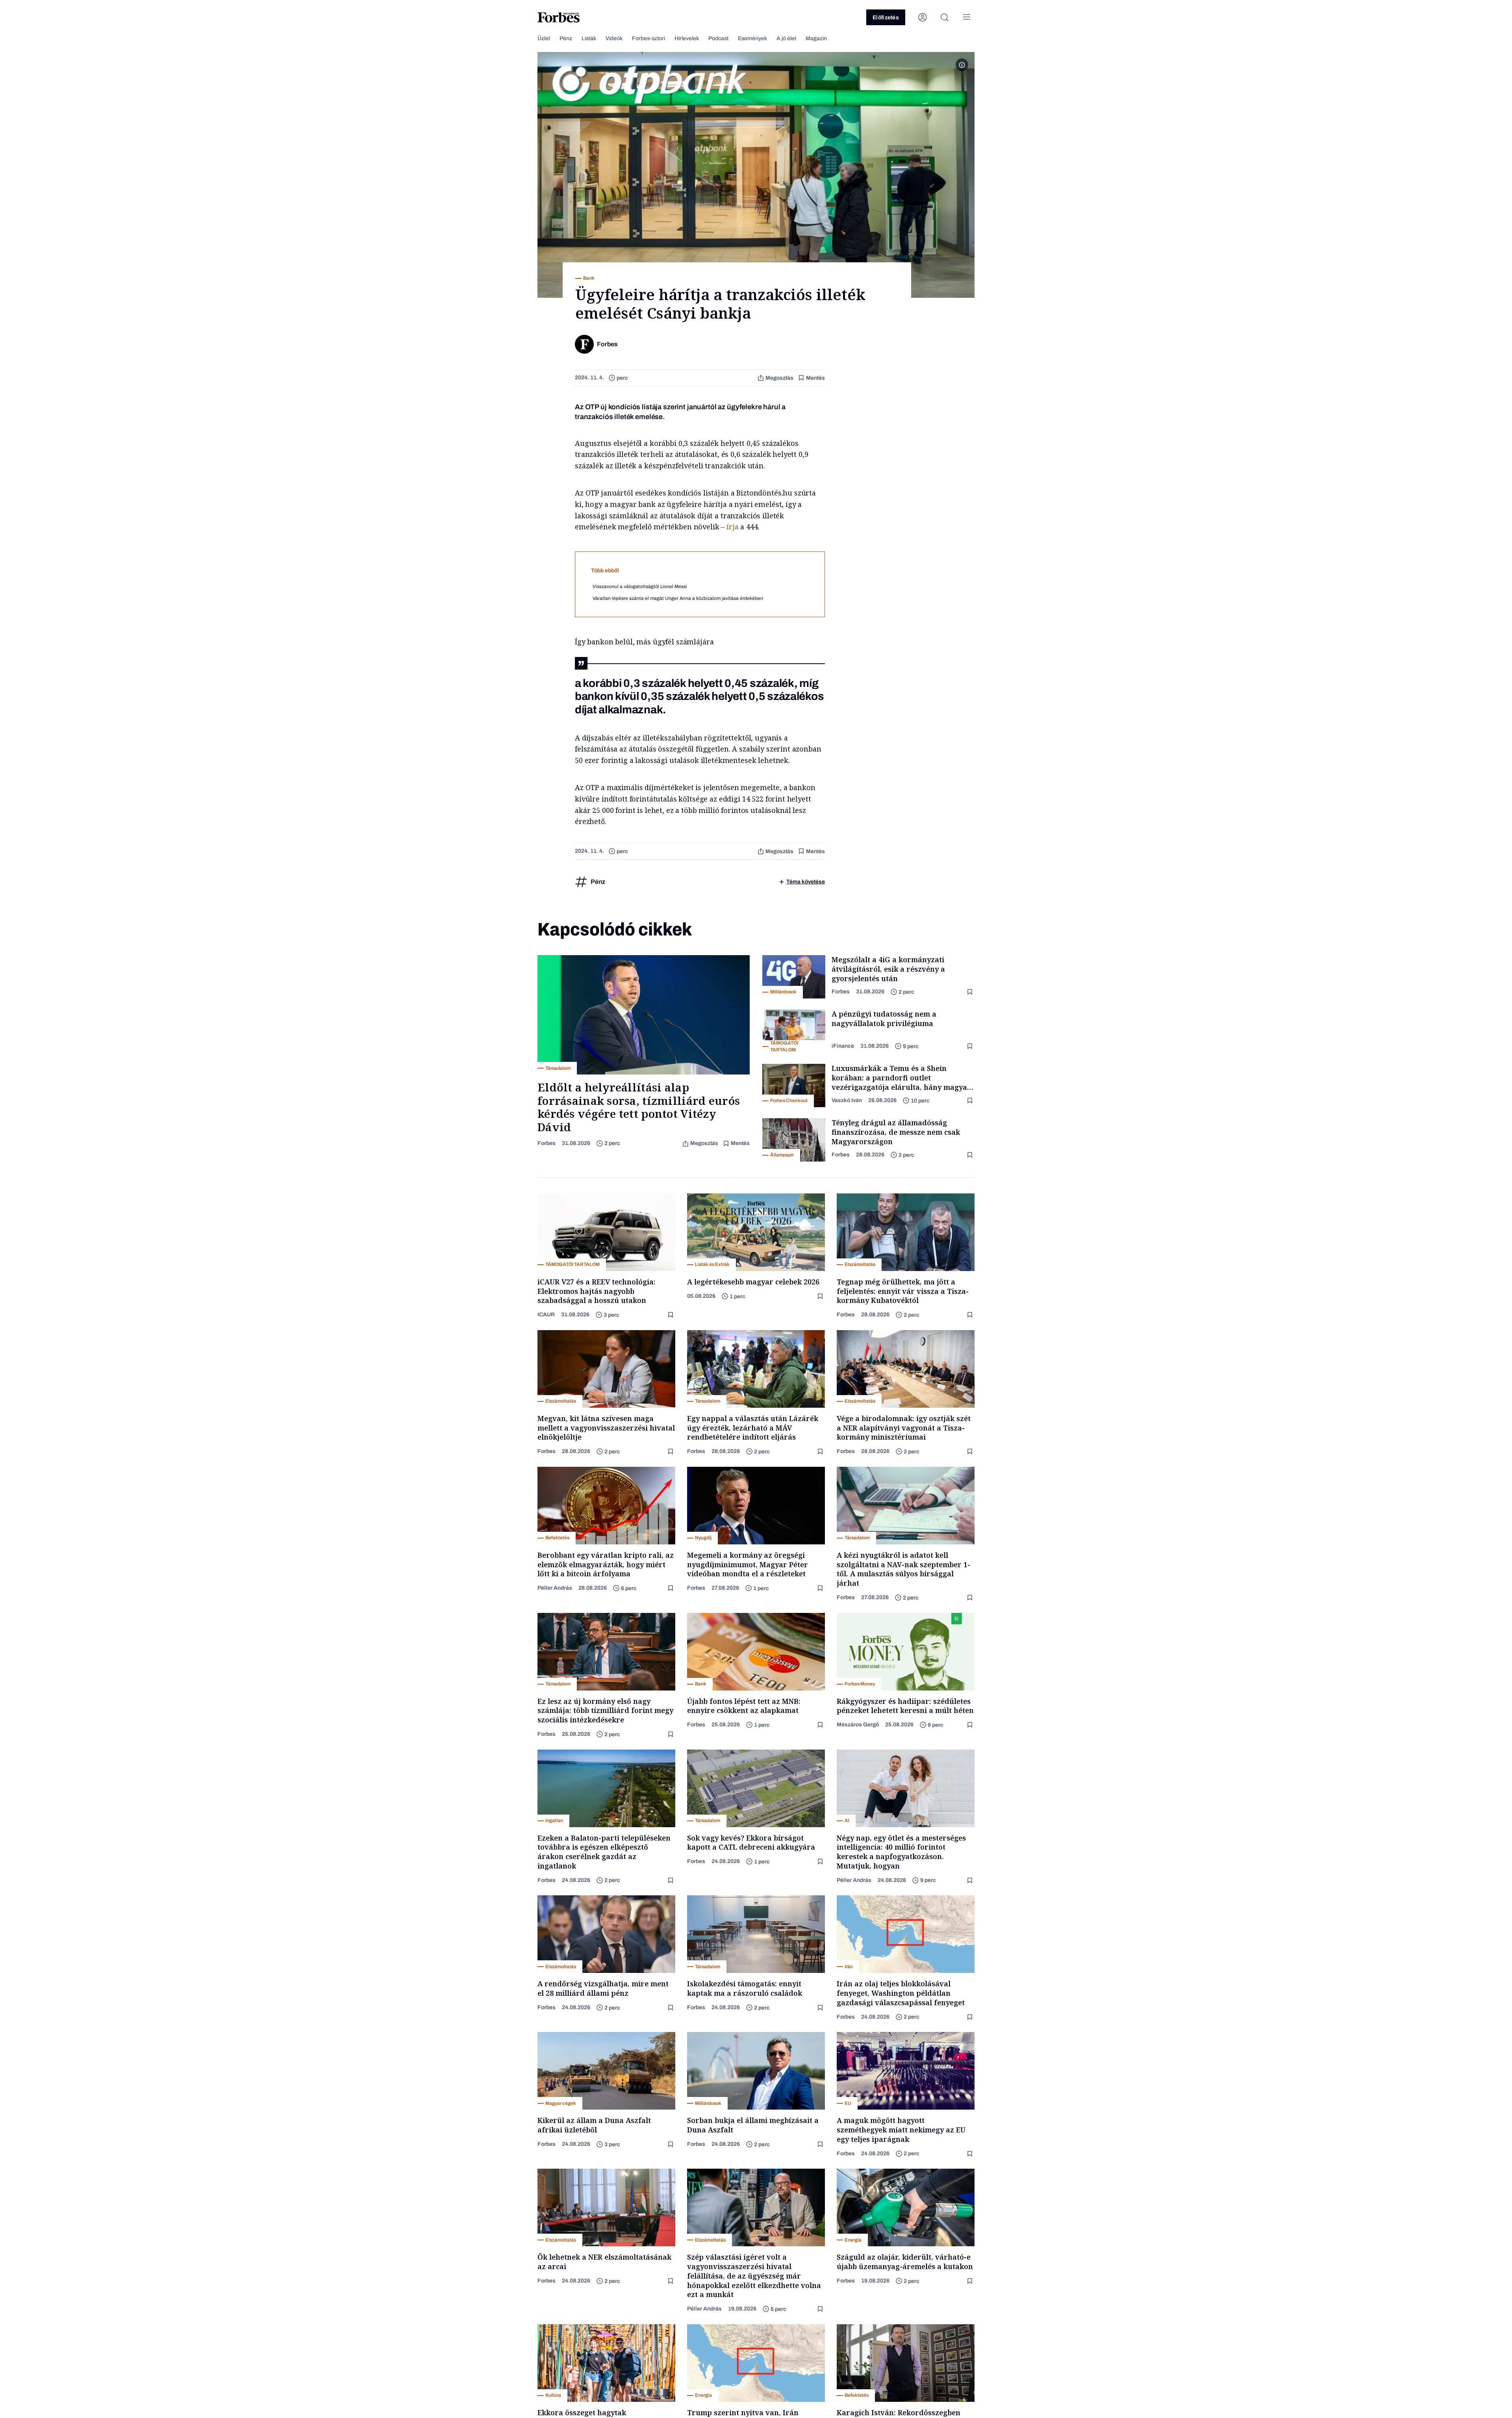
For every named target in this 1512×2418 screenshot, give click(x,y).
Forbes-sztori (649, 38)
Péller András (555, 1588)
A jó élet (786, 38)
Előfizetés (886, 18)
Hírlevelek (687, 38)
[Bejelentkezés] (923, 17)
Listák (589, 38)
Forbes (547, 1143)
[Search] (945, 17)
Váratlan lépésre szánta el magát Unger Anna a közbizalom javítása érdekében (678, 598)
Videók (614, 38)
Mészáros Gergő (858, 1725)
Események (752, 38)
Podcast (718, 38)
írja (732, 527)
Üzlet (544, 38)
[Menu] (967, 17)
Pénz (566, 38)
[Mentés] (971, 992)
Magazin (816, 38)
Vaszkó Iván (847, 1100)
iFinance (843, 1046)
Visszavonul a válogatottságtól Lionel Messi (640, 586)
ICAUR (546, 1315)
